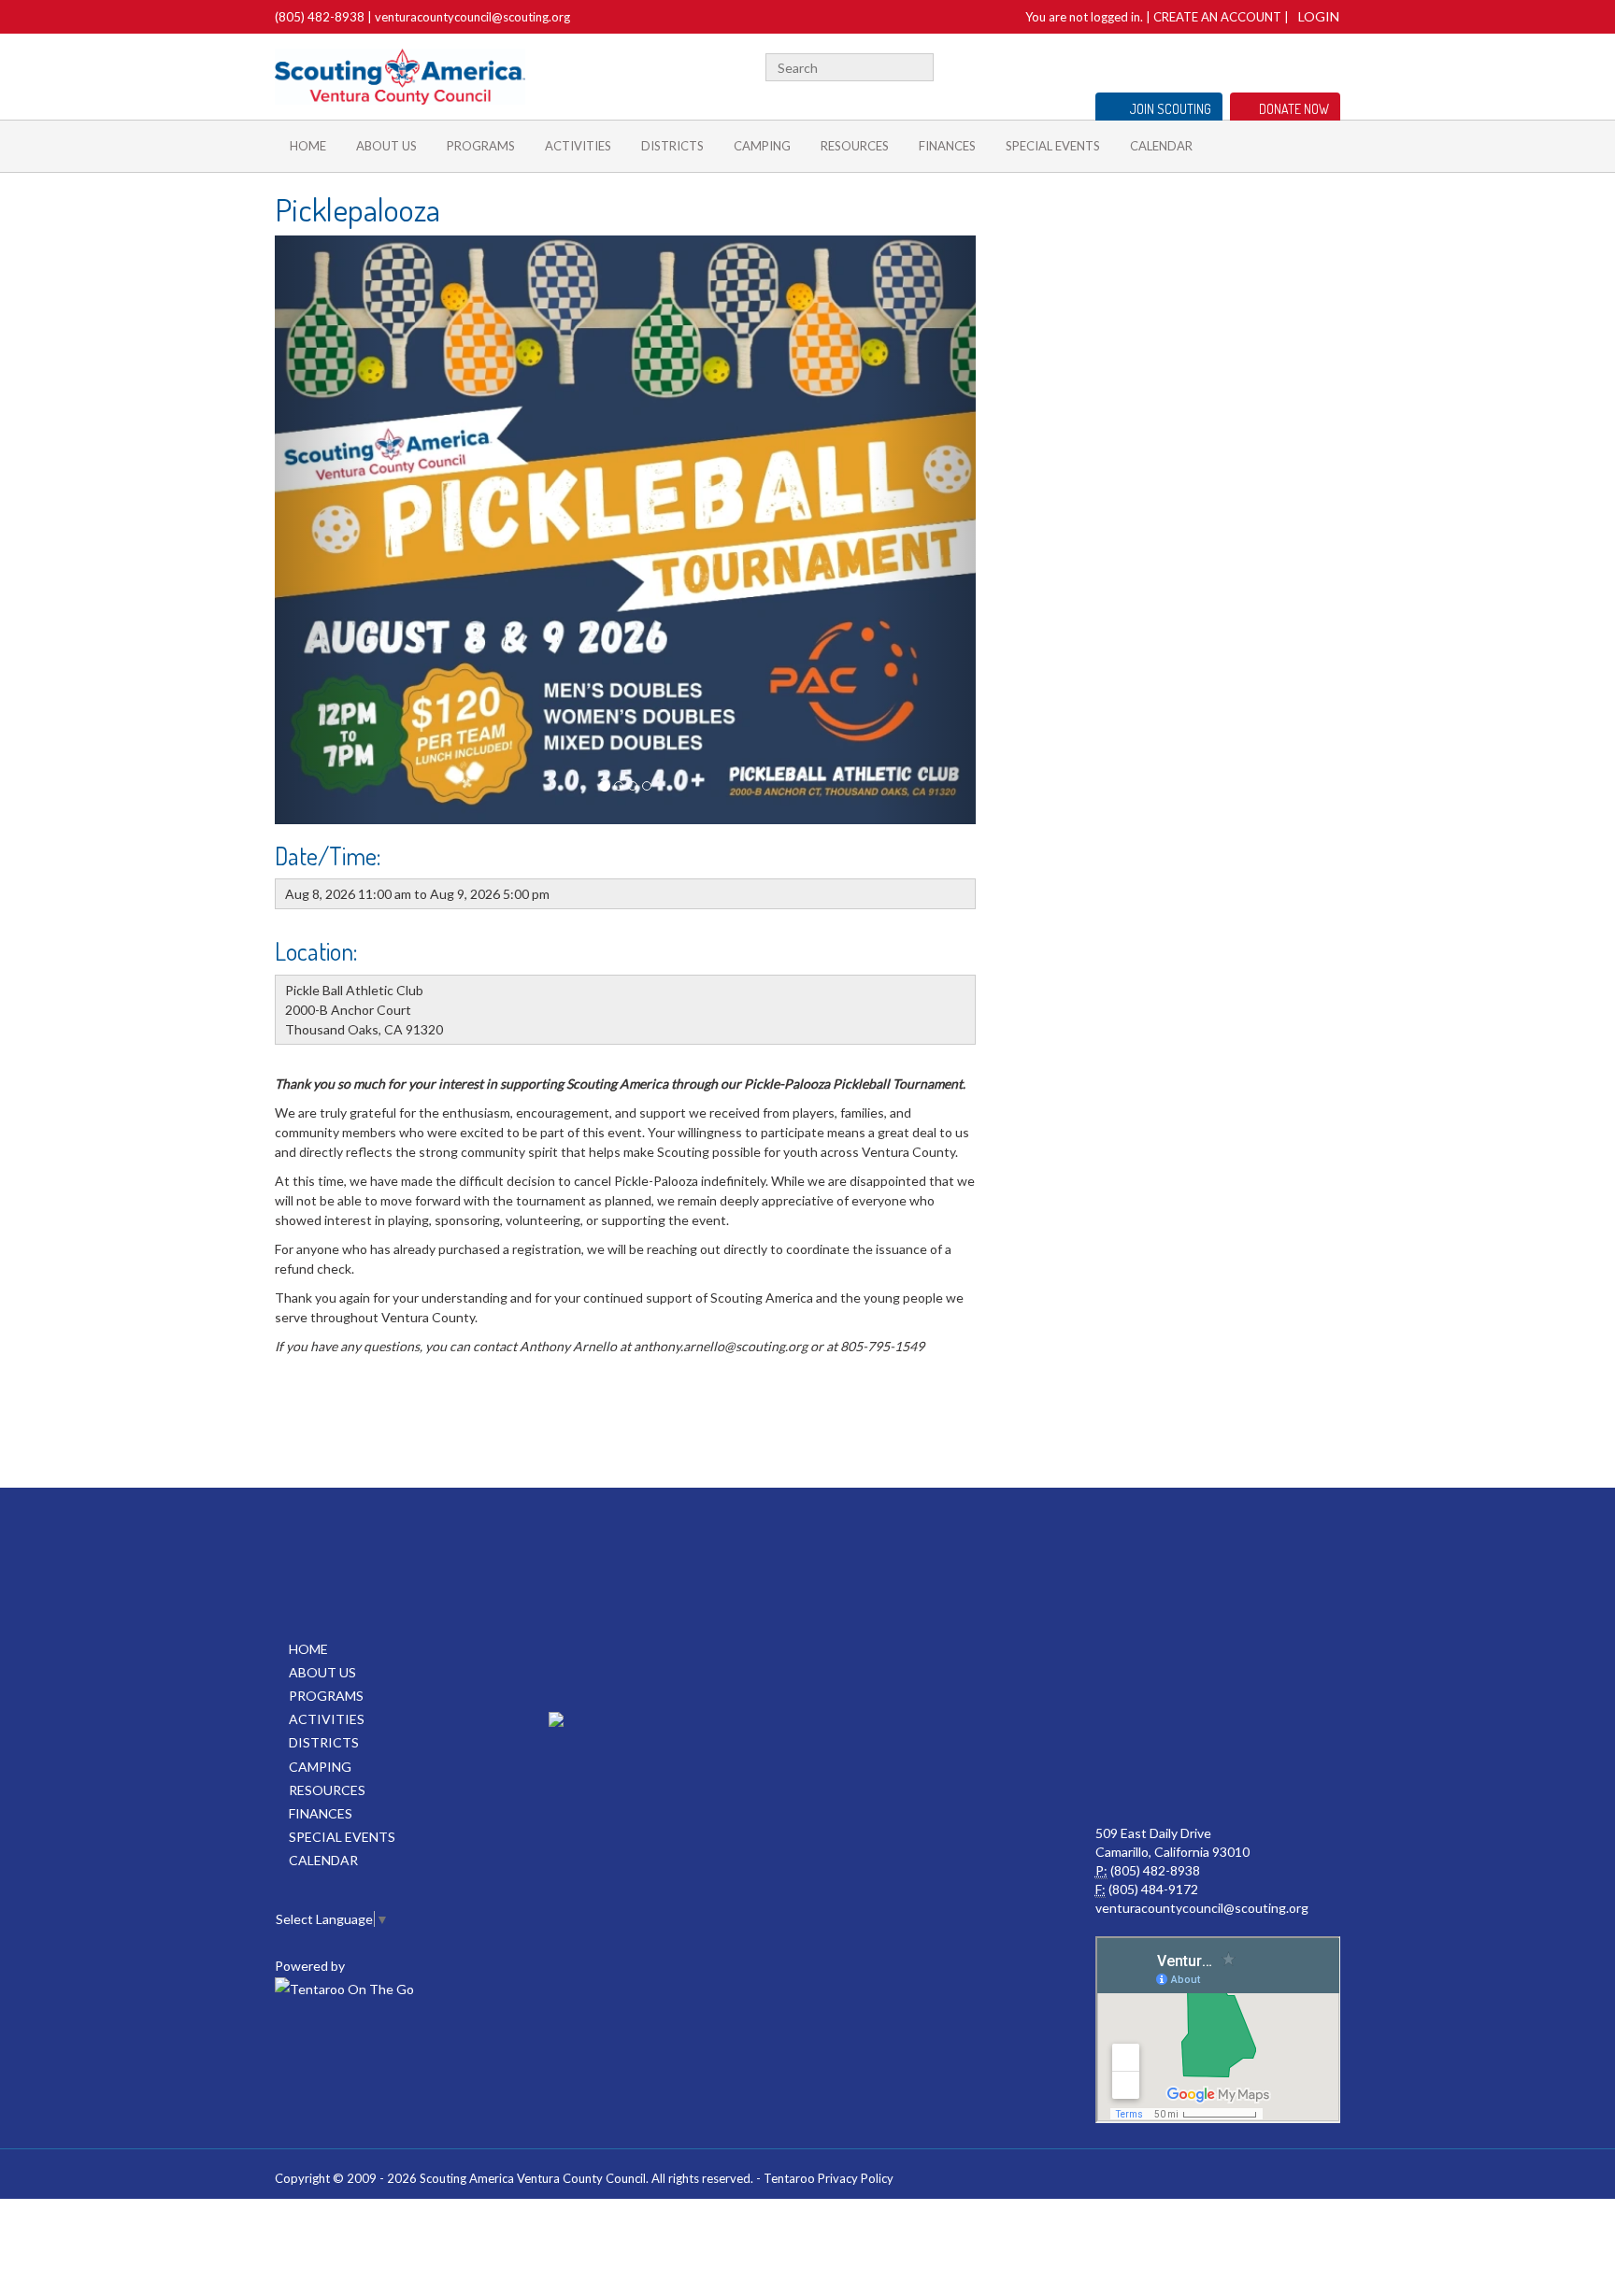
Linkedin (1270, 65)
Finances (947, 146)
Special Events (1053, 146)
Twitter (1243, 65)
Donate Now (1294, 109)
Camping (762, 146)
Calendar (1161, 146)
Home (308, 146)
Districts (672, 146)
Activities (578, 146)
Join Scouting (1171, 109)
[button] (328, 529)
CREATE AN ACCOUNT (1217, 17)
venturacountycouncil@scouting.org (472, 17)
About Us (386, 146)
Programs (481, 146)
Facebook (1221, 65)
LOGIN (1319, 16)
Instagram (1330, 65)
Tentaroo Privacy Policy (829, 2178)
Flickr (1299, 65)
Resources (855, 146)
